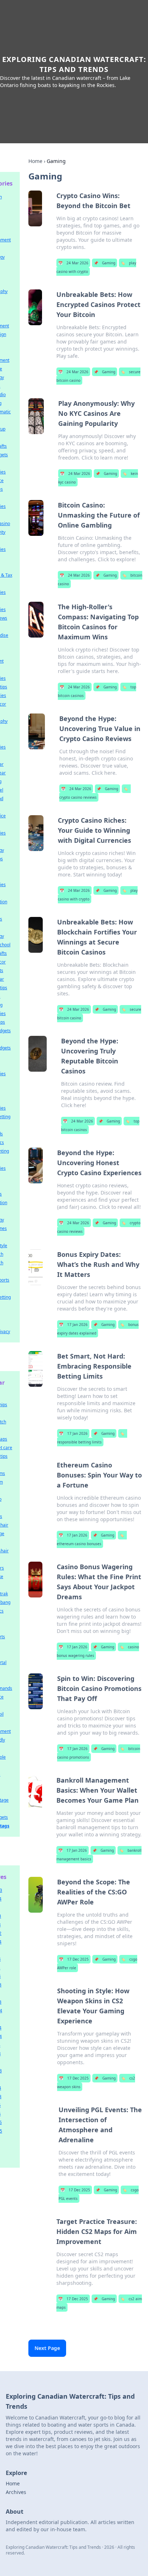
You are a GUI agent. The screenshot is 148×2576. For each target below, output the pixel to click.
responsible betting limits (91, 1438)
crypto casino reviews (94, 793)
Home (35, 161)
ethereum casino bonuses (90, 1539)
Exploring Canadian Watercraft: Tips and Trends (74, 64)
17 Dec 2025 (74, 1959)
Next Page (47, 2348)
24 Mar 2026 (73, 263)
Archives (16, 2492)
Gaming (105, 263)
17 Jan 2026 (73, 1325)
